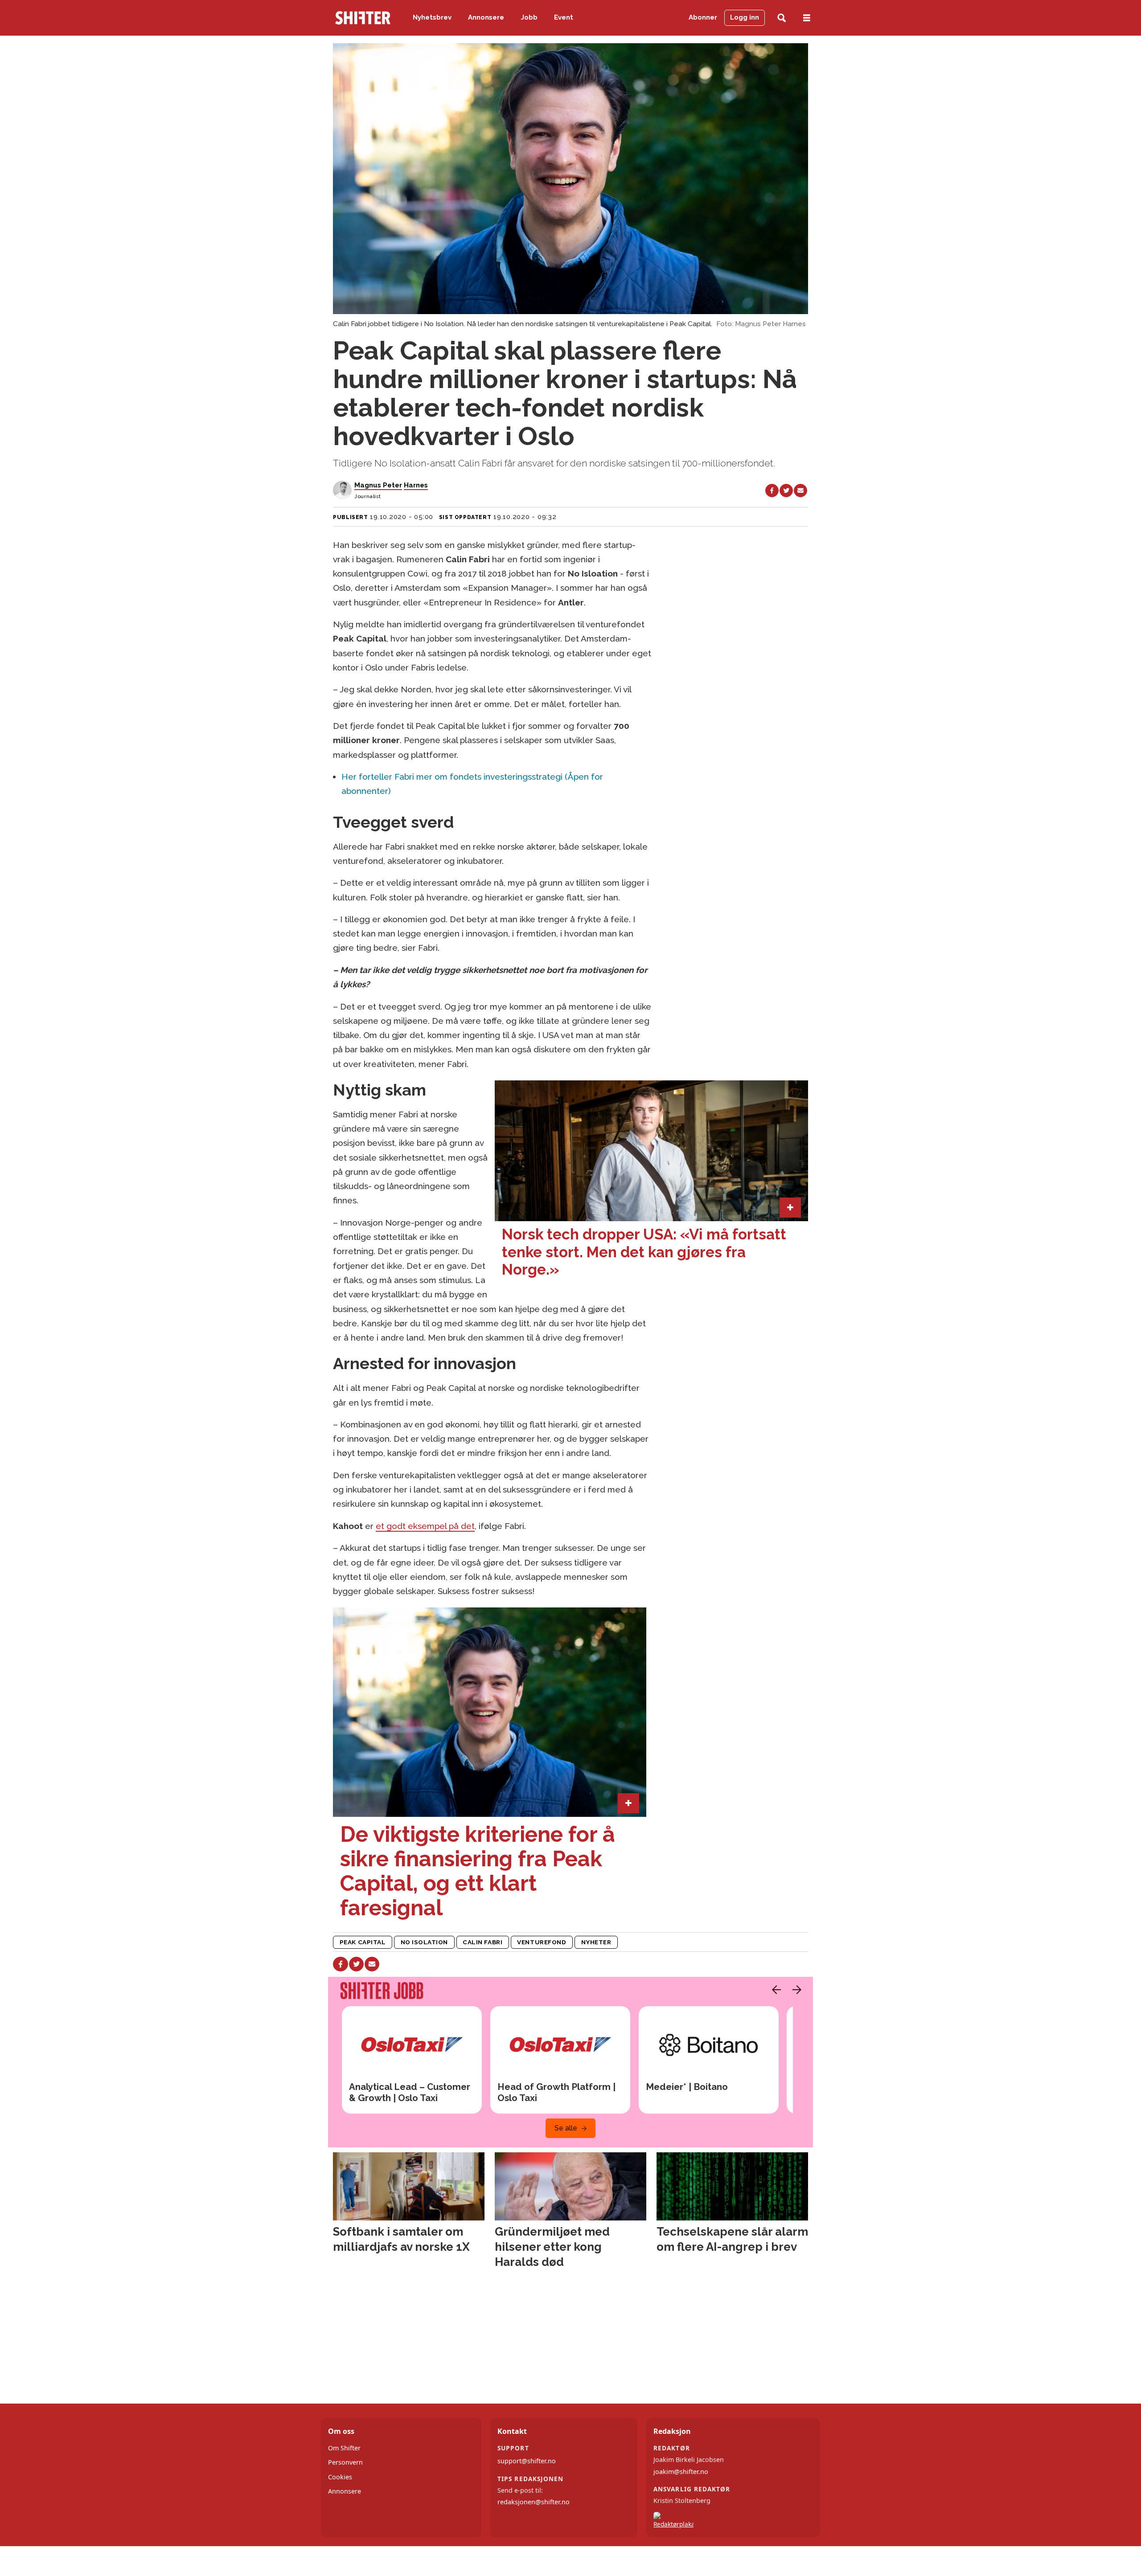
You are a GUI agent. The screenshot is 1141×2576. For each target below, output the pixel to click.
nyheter (596, 1942)
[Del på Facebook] (772, 491)
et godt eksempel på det (425, 1526)
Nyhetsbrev (432, 17)
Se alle (566, 2128)
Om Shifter (344, 2448)
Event (564, 17)
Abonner (703, 17)
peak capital (363, 1942)
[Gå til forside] (363, 18)
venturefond (542, 1942)
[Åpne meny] (807, 18)
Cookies (340, 2477)
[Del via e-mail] (800, 491)
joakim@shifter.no (681, 2472)
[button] (774, 1990)
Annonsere (486, 17)
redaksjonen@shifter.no (534, 2502)
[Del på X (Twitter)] (786, 491)
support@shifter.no (527, 2461)
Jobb (529, 17)
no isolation (425, 1942)
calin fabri (482, 1942)
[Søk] (782, 18)
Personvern (345, 2462)
